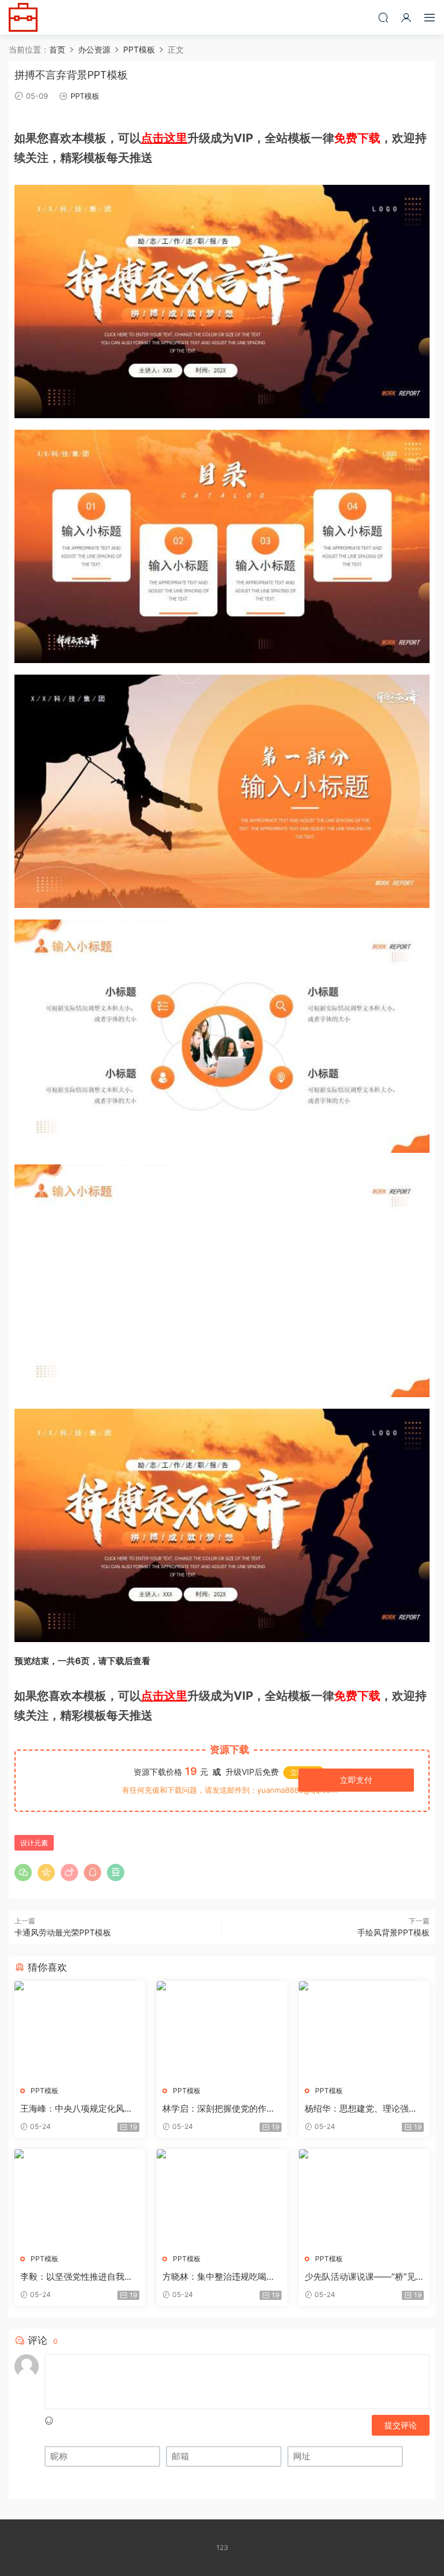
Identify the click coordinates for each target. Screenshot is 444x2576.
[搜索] (383, 17)
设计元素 (34, 1843)
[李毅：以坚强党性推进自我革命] (80, 2197)
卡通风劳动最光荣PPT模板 (63, 1932)
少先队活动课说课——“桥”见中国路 (360, 2277)
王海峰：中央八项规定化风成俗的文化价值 (77, 2109)
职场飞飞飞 (23, 17)
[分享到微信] (23, 1873)
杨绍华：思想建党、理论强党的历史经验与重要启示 (361, 2109)
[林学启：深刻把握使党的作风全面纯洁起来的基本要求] (222, 2029)
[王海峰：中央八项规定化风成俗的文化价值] (80, 2029)
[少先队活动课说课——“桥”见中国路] (364, 2197)
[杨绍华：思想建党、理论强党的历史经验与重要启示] (364, 2029)
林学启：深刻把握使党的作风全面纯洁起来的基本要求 (219, 2109)
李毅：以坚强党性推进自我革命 (77, 2277)
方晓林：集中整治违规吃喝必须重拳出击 (219, 2277)
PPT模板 (85, 96)
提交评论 (401, 2425)
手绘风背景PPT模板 (393, 1932)
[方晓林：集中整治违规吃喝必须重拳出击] (222, 2197)
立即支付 (356, 1780)
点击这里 (164, 138)
